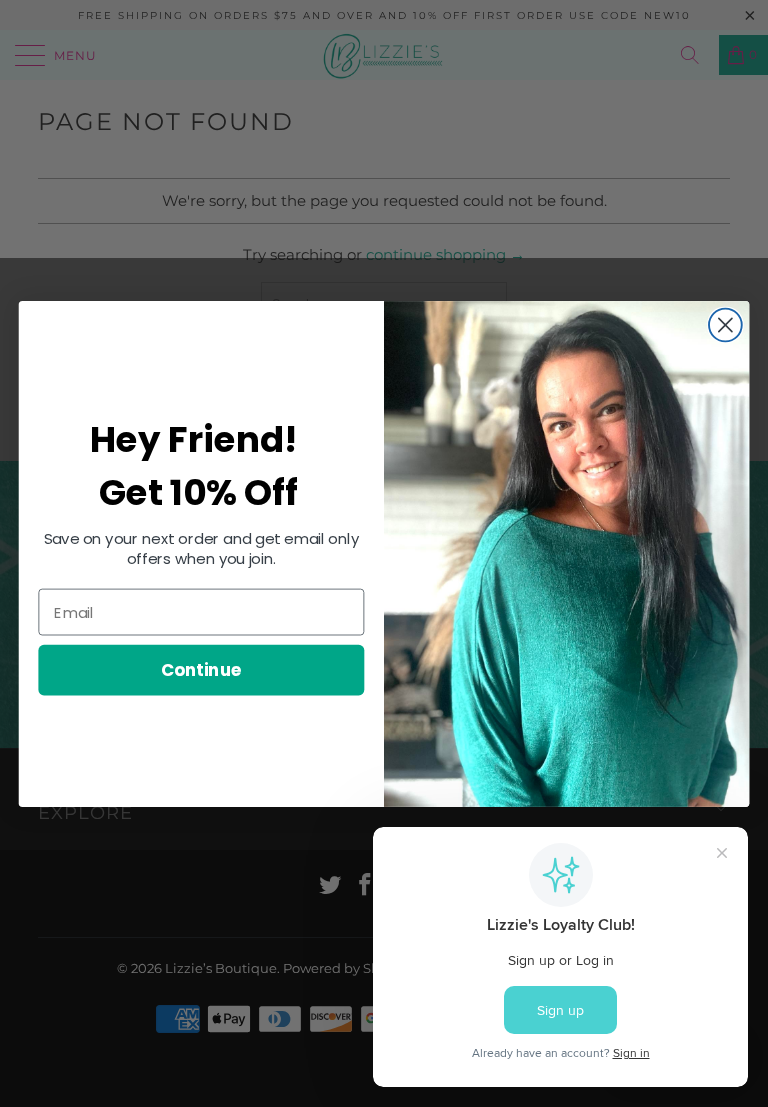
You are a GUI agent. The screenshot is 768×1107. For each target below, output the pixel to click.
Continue (201, 669)
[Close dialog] (725, 324)
